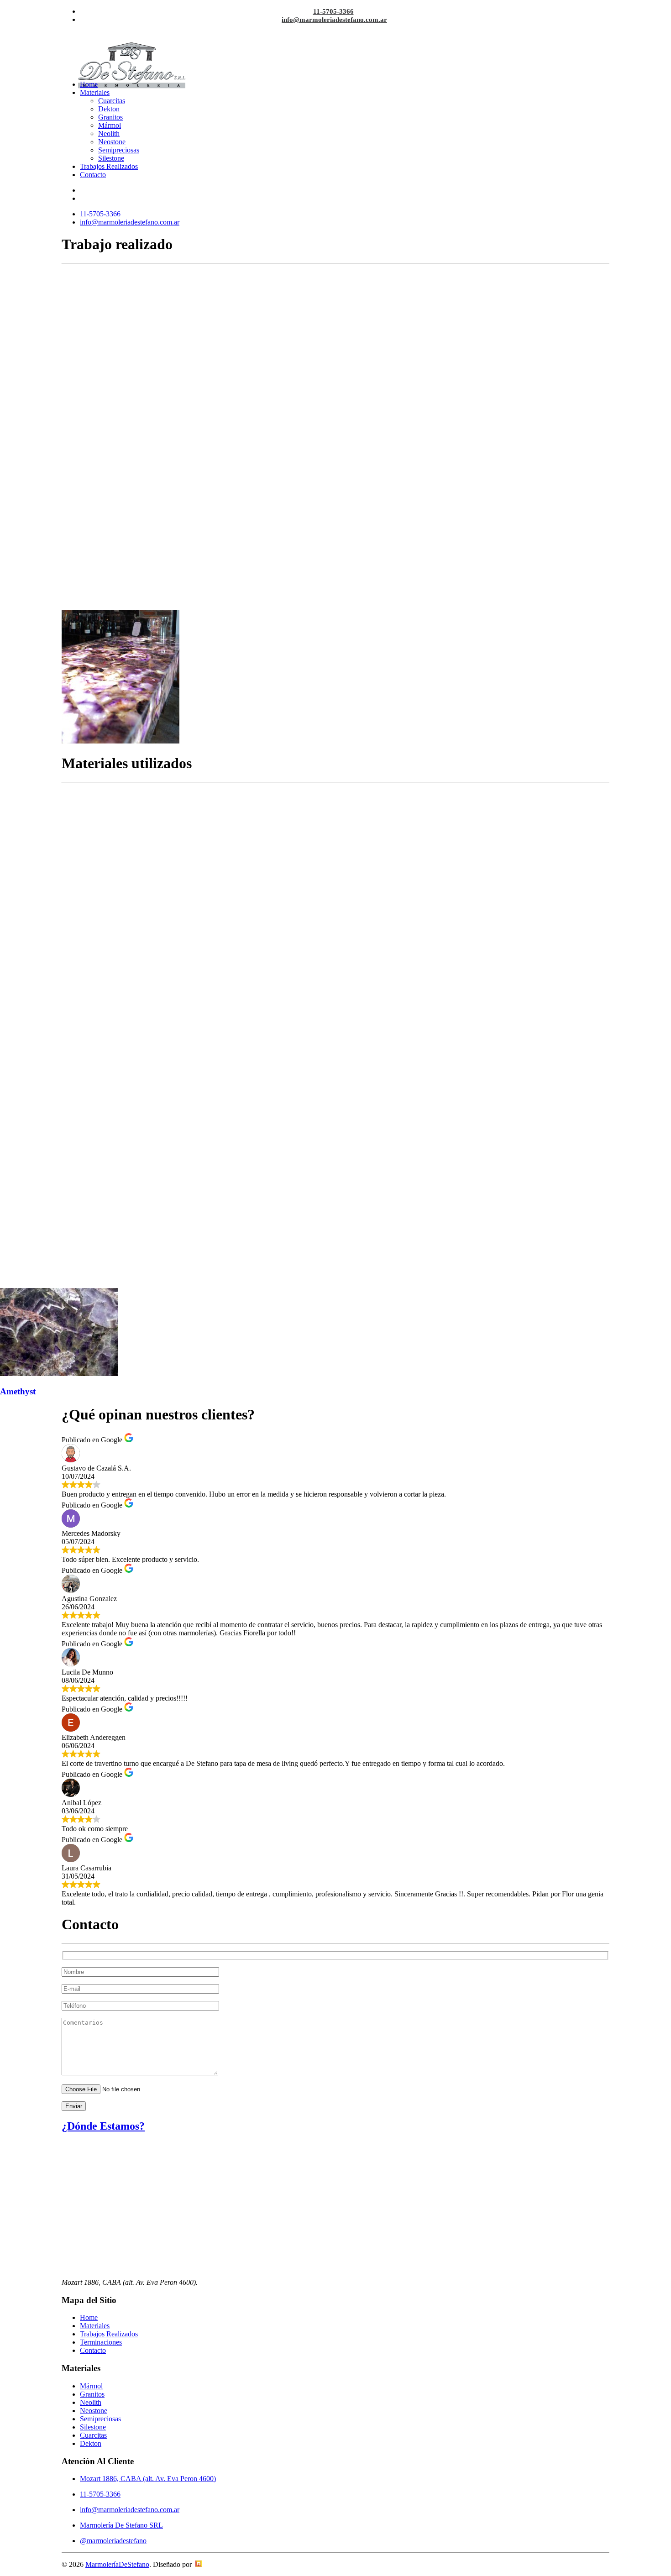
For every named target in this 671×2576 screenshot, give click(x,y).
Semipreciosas (119, 150)
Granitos (110, 117)
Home (89, 84)
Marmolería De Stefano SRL (121, 2525)
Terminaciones (101, 2342)
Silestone (111, 158)
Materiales (95, 92)
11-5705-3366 (333, 11)
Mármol (110, 125)
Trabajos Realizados (109, 166)
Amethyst (18, 1391)
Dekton (109, 109)
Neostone (112, 142)
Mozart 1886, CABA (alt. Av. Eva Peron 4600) (148, 2479)
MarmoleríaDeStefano (117, 2564)
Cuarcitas (112, 101)
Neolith (109, 134)
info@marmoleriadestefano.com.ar (334, 20)
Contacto (93, 175)
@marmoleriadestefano (113, 2541)
